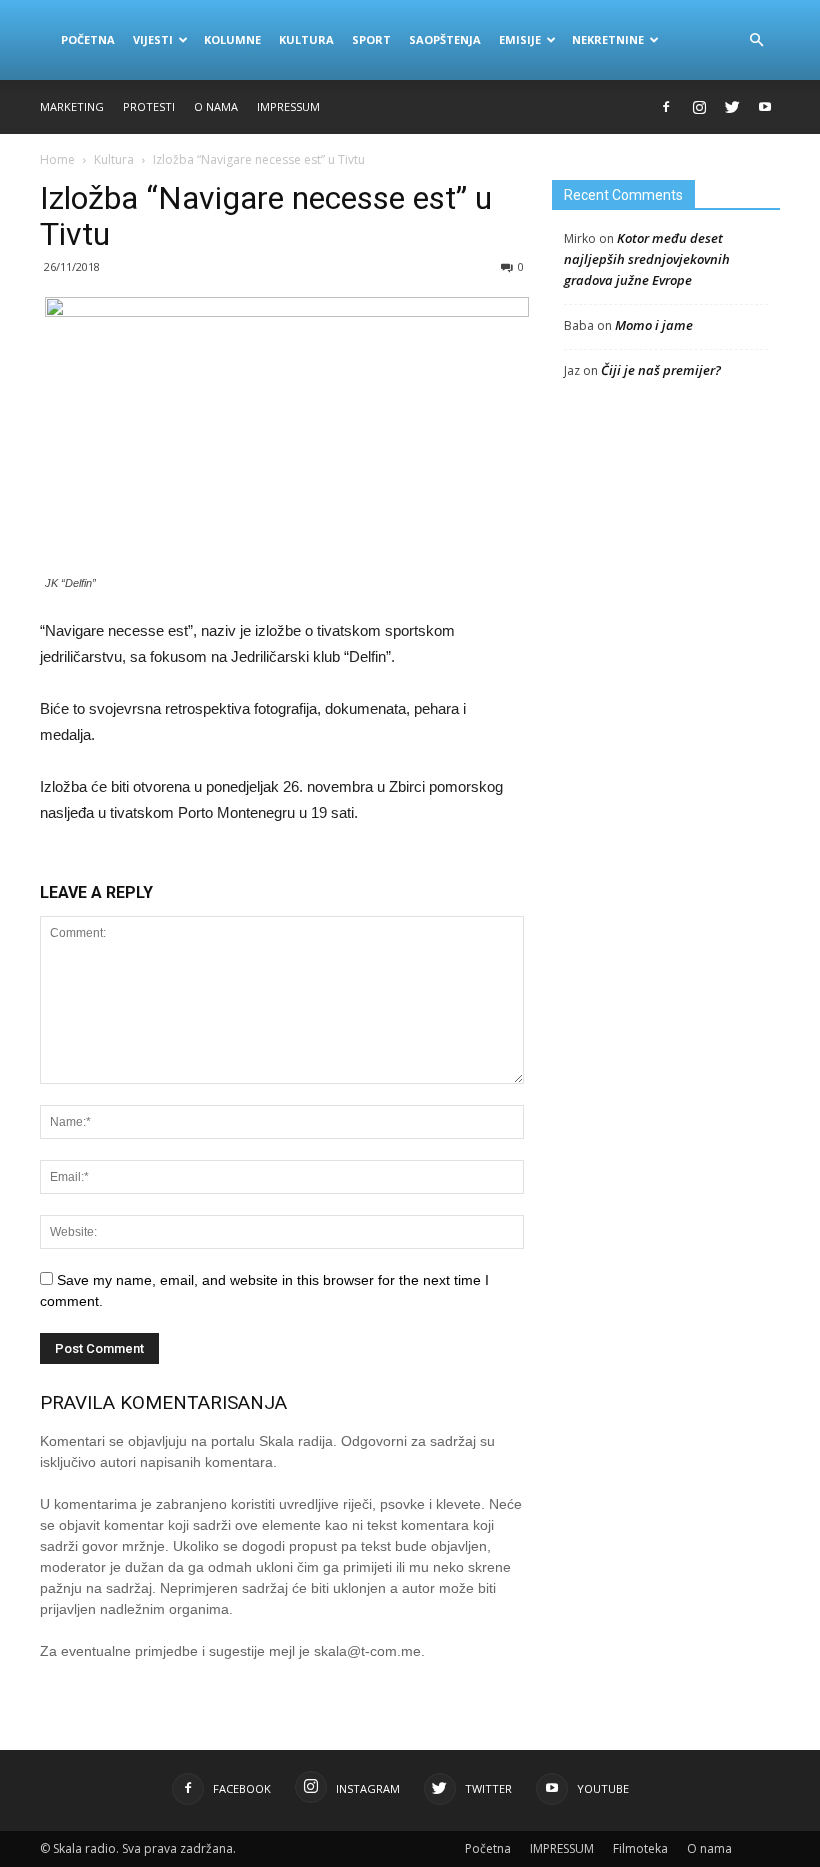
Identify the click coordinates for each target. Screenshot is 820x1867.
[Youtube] (765, 107)
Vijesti (153, 39)
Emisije (520, 39)
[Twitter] (732, 107)
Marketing (72, 106)
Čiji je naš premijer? (661, 370)
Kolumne (232, 39)
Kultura (306, 39)
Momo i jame (654, 325)
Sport (371, 39)
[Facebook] (666, 107)
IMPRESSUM (288, 106)
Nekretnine (608, 39)
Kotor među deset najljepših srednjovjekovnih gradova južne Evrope (647, 259)
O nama (216, 106)
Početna (88, 39)
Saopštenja (445, 39)
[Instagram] (699, 107)
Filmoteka (640, 1848)
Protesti (149, 106)
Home (57, 159)
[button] (756, 40)
